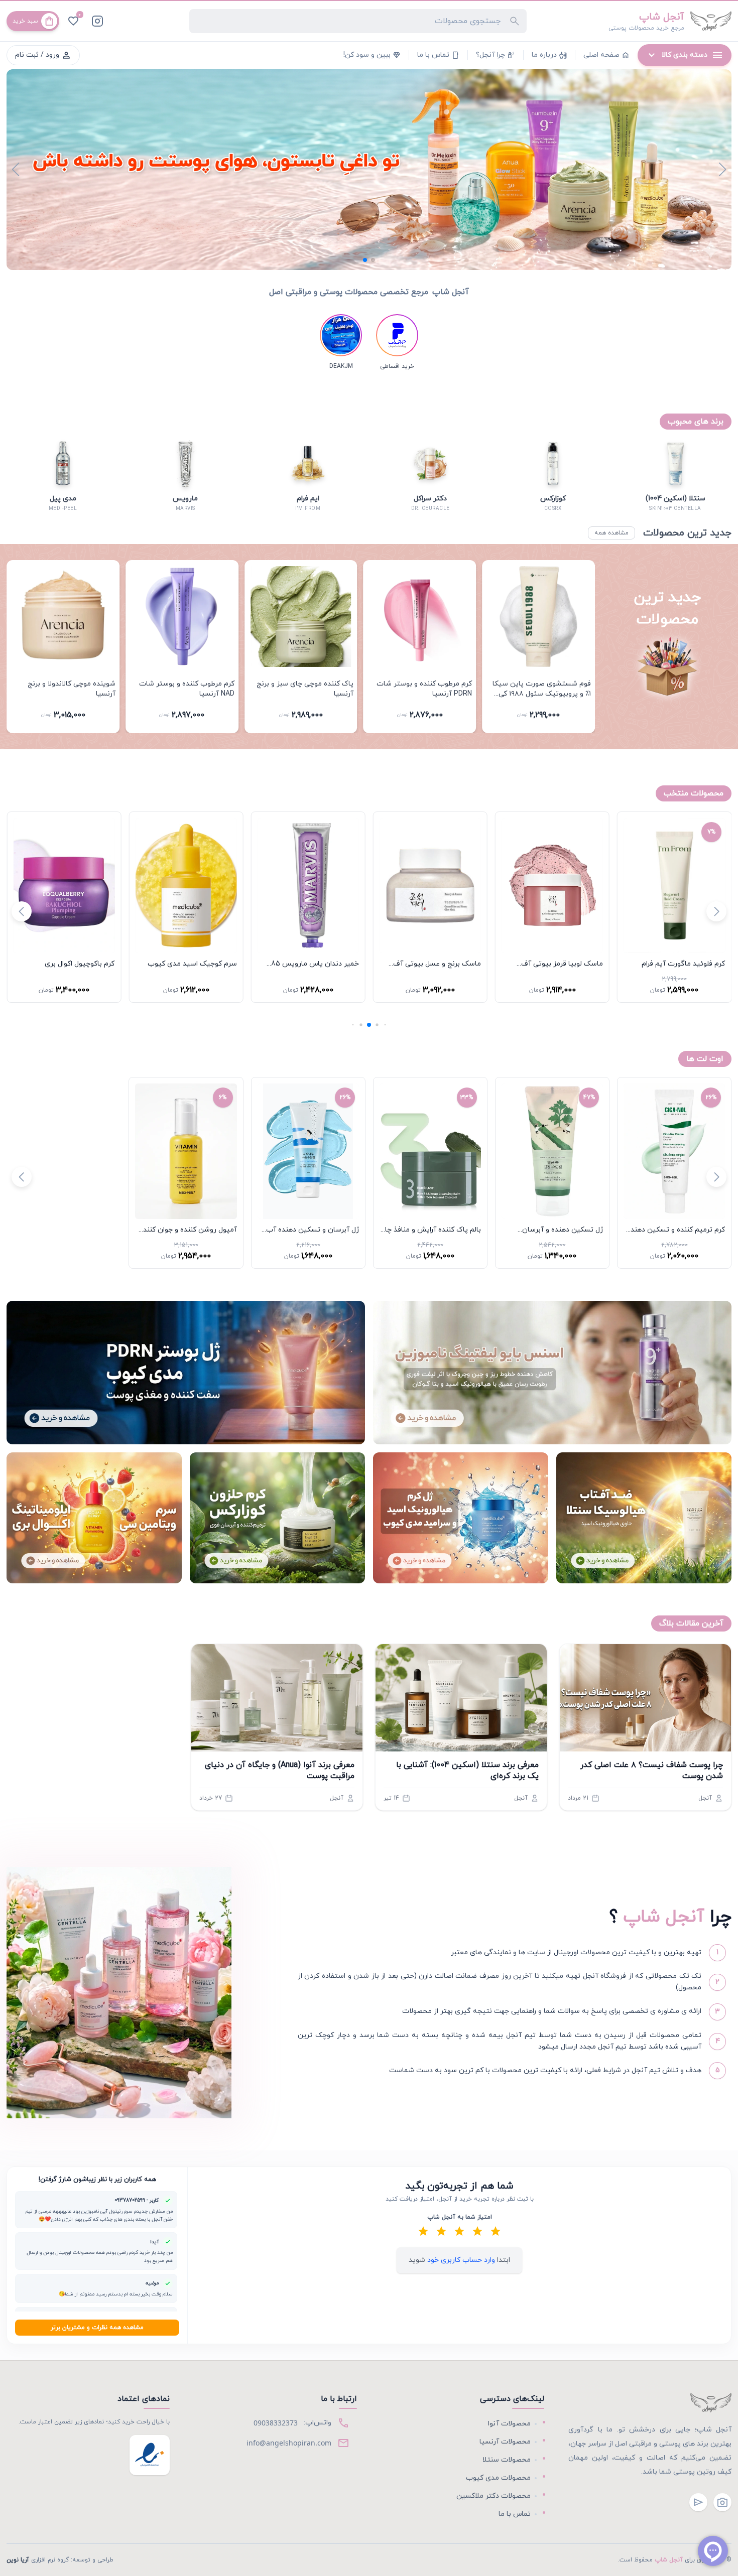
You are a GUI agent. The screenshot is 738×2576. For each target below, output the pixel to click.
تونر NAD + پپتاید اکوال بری (72, 964)
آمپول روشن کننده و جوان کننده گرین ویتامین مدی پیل (188, 1235)
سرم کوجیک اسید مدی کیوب (314, 964)
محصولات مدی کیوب (498, 2478)
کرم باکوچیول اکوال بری (202, 964)
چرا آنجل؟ (496, 55)
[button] (373, 260)
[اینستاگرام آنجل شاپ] (97, 21)
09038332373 (276, 2423)
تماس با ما (438, 55)
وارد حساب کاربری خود (460, 2260)
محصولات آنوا (509, 2424)
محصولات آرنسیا (505, 2442)
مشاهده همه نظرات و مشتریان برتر (97, 2328)
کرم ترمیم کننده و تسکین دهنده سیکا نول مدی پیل (676, 1235)
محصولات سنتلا (507, 2460)
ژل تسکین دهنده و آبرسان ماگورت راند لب (563, 1235)
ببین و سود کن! (372, 55)
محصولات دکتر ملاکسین (494, 2496)
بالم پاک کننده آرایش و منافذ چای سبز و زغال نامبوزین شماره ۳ (430, 1235)
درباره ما (549, 55)
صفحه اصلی (606, 55)
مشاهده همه (611, 533)
